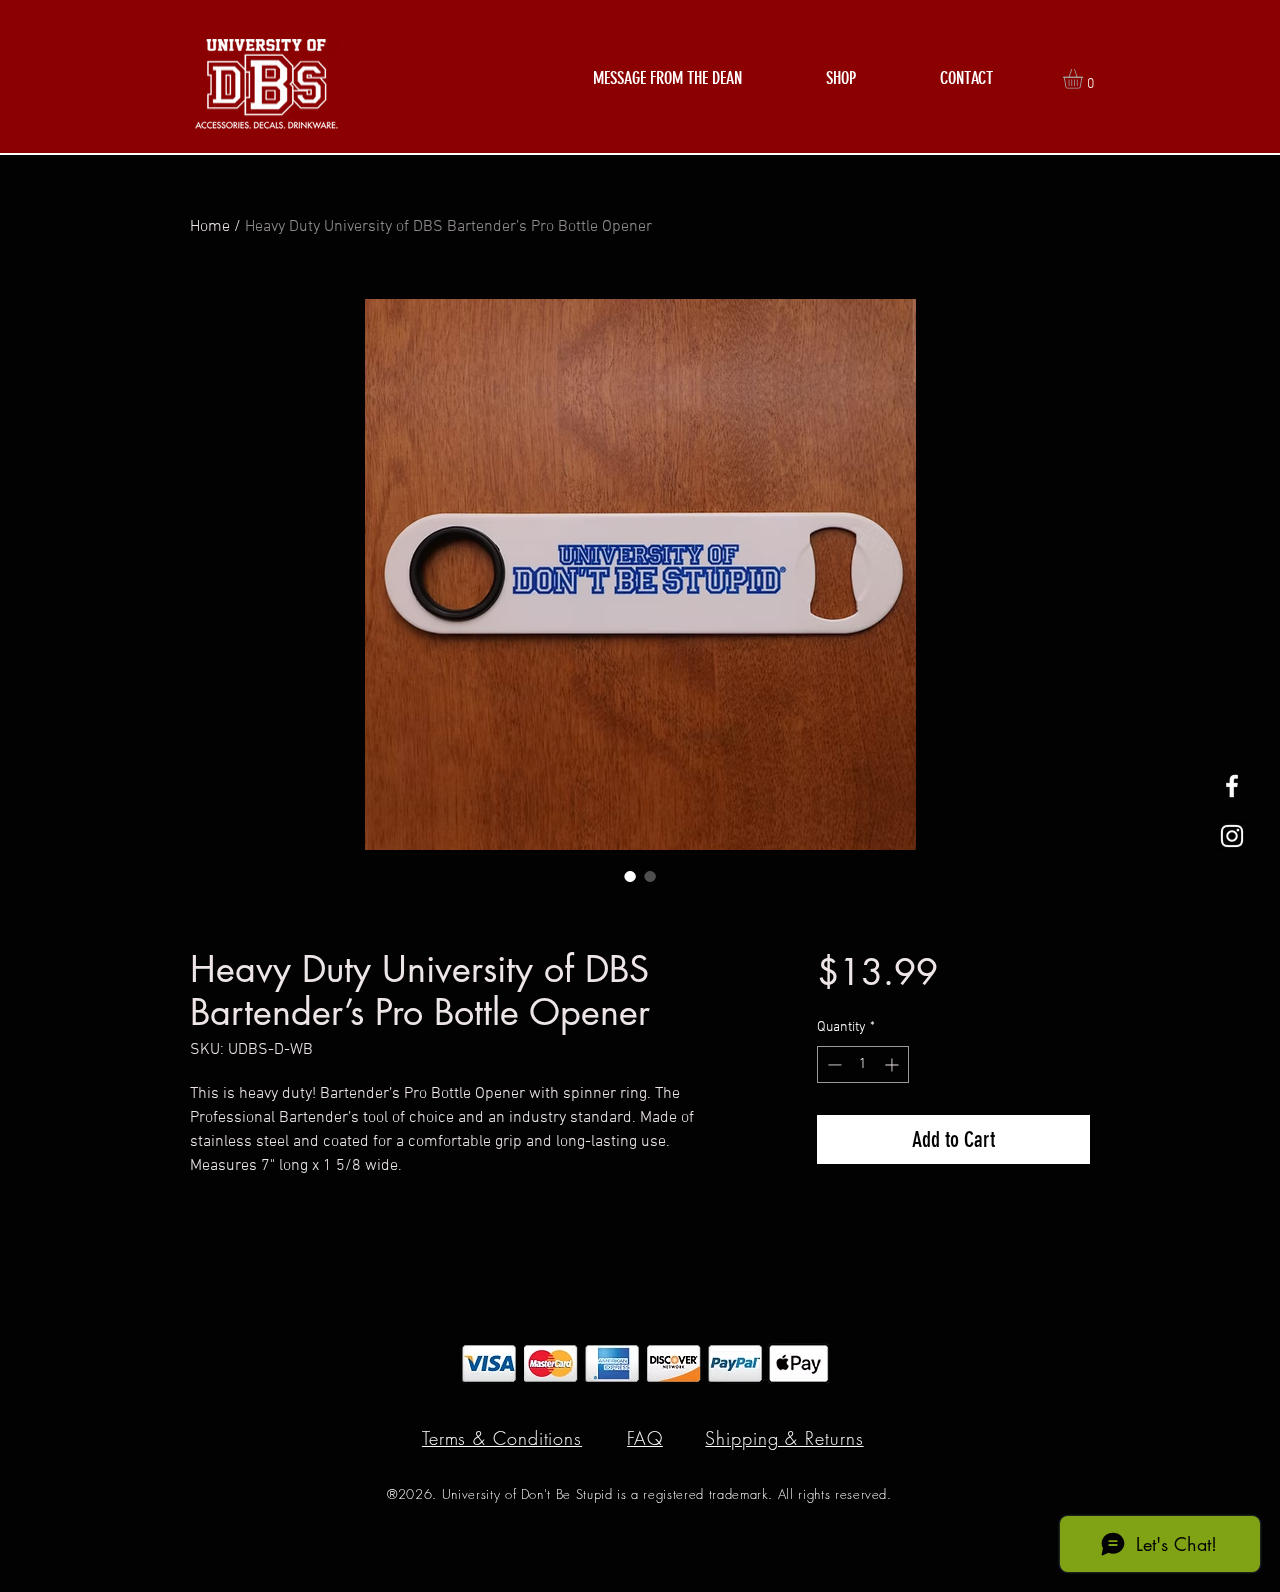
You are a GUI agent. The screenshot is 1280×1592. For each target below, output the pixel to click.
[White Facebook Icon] (1232, 786)
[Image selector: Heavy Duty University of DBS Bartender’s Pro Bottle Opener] (630, 876)
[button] (841, 78)
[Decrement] (832, 1064)
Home (210, 227)
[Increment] (893, 1064)
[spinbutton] (863, 1064)
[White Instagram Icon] (1232, 836)
